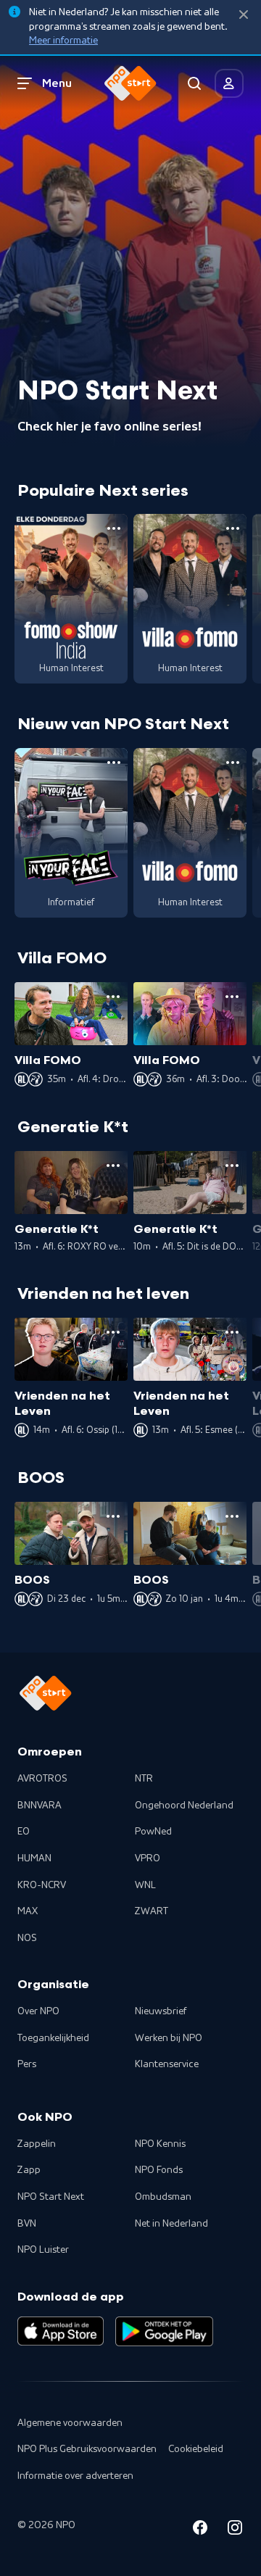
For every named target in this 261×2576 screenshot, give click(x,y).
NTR (144, 1779)
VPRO (148, 1858)
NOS (27, 1938)
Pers (27, 2064)
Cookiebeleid (196, 2449)
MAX (28, 1911)
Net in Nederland (171, 2224)
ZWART (152, 1911)
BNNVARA (40, 1806)
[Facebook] (200, 2530)
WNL (145, 1885)
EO (24, 1832)
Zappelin (37, 2144)
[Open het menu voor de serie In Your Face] (114, 763)
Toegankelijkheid (53, 2038)
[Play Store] (164, 2331)
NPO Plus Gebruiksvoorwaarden (87, 2449)
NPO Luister (43, 2250)
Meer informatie (63, 41)
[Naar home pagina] (130, 83)
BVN (27, 2224)
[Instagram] (235, 2530)
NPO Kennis (160, 2144)
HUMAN (34, 1858)
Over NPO (38, 2011)
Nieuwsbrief (161, 2011)
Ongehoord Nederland (184, 1806)
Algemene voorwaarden (70, 2423)
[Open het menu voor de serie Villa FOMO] (233, 528)
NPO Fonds (159, 2170)
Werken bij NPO (169, 2038)
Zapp (29, 2170)
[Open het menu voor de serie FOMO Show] (114, 528)
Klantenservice (167, 2064)
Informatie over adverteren (75, 2476)
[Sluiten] (244, 15)
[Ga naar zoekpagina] (194, 83)
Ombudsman (163, 2197)
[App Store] (61, 2331)
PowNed (153, 1832)
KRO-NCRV (42, 1885)
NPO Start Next (51, 2197)
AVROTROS (42, 1779)
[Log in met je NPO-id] (229, 83)
